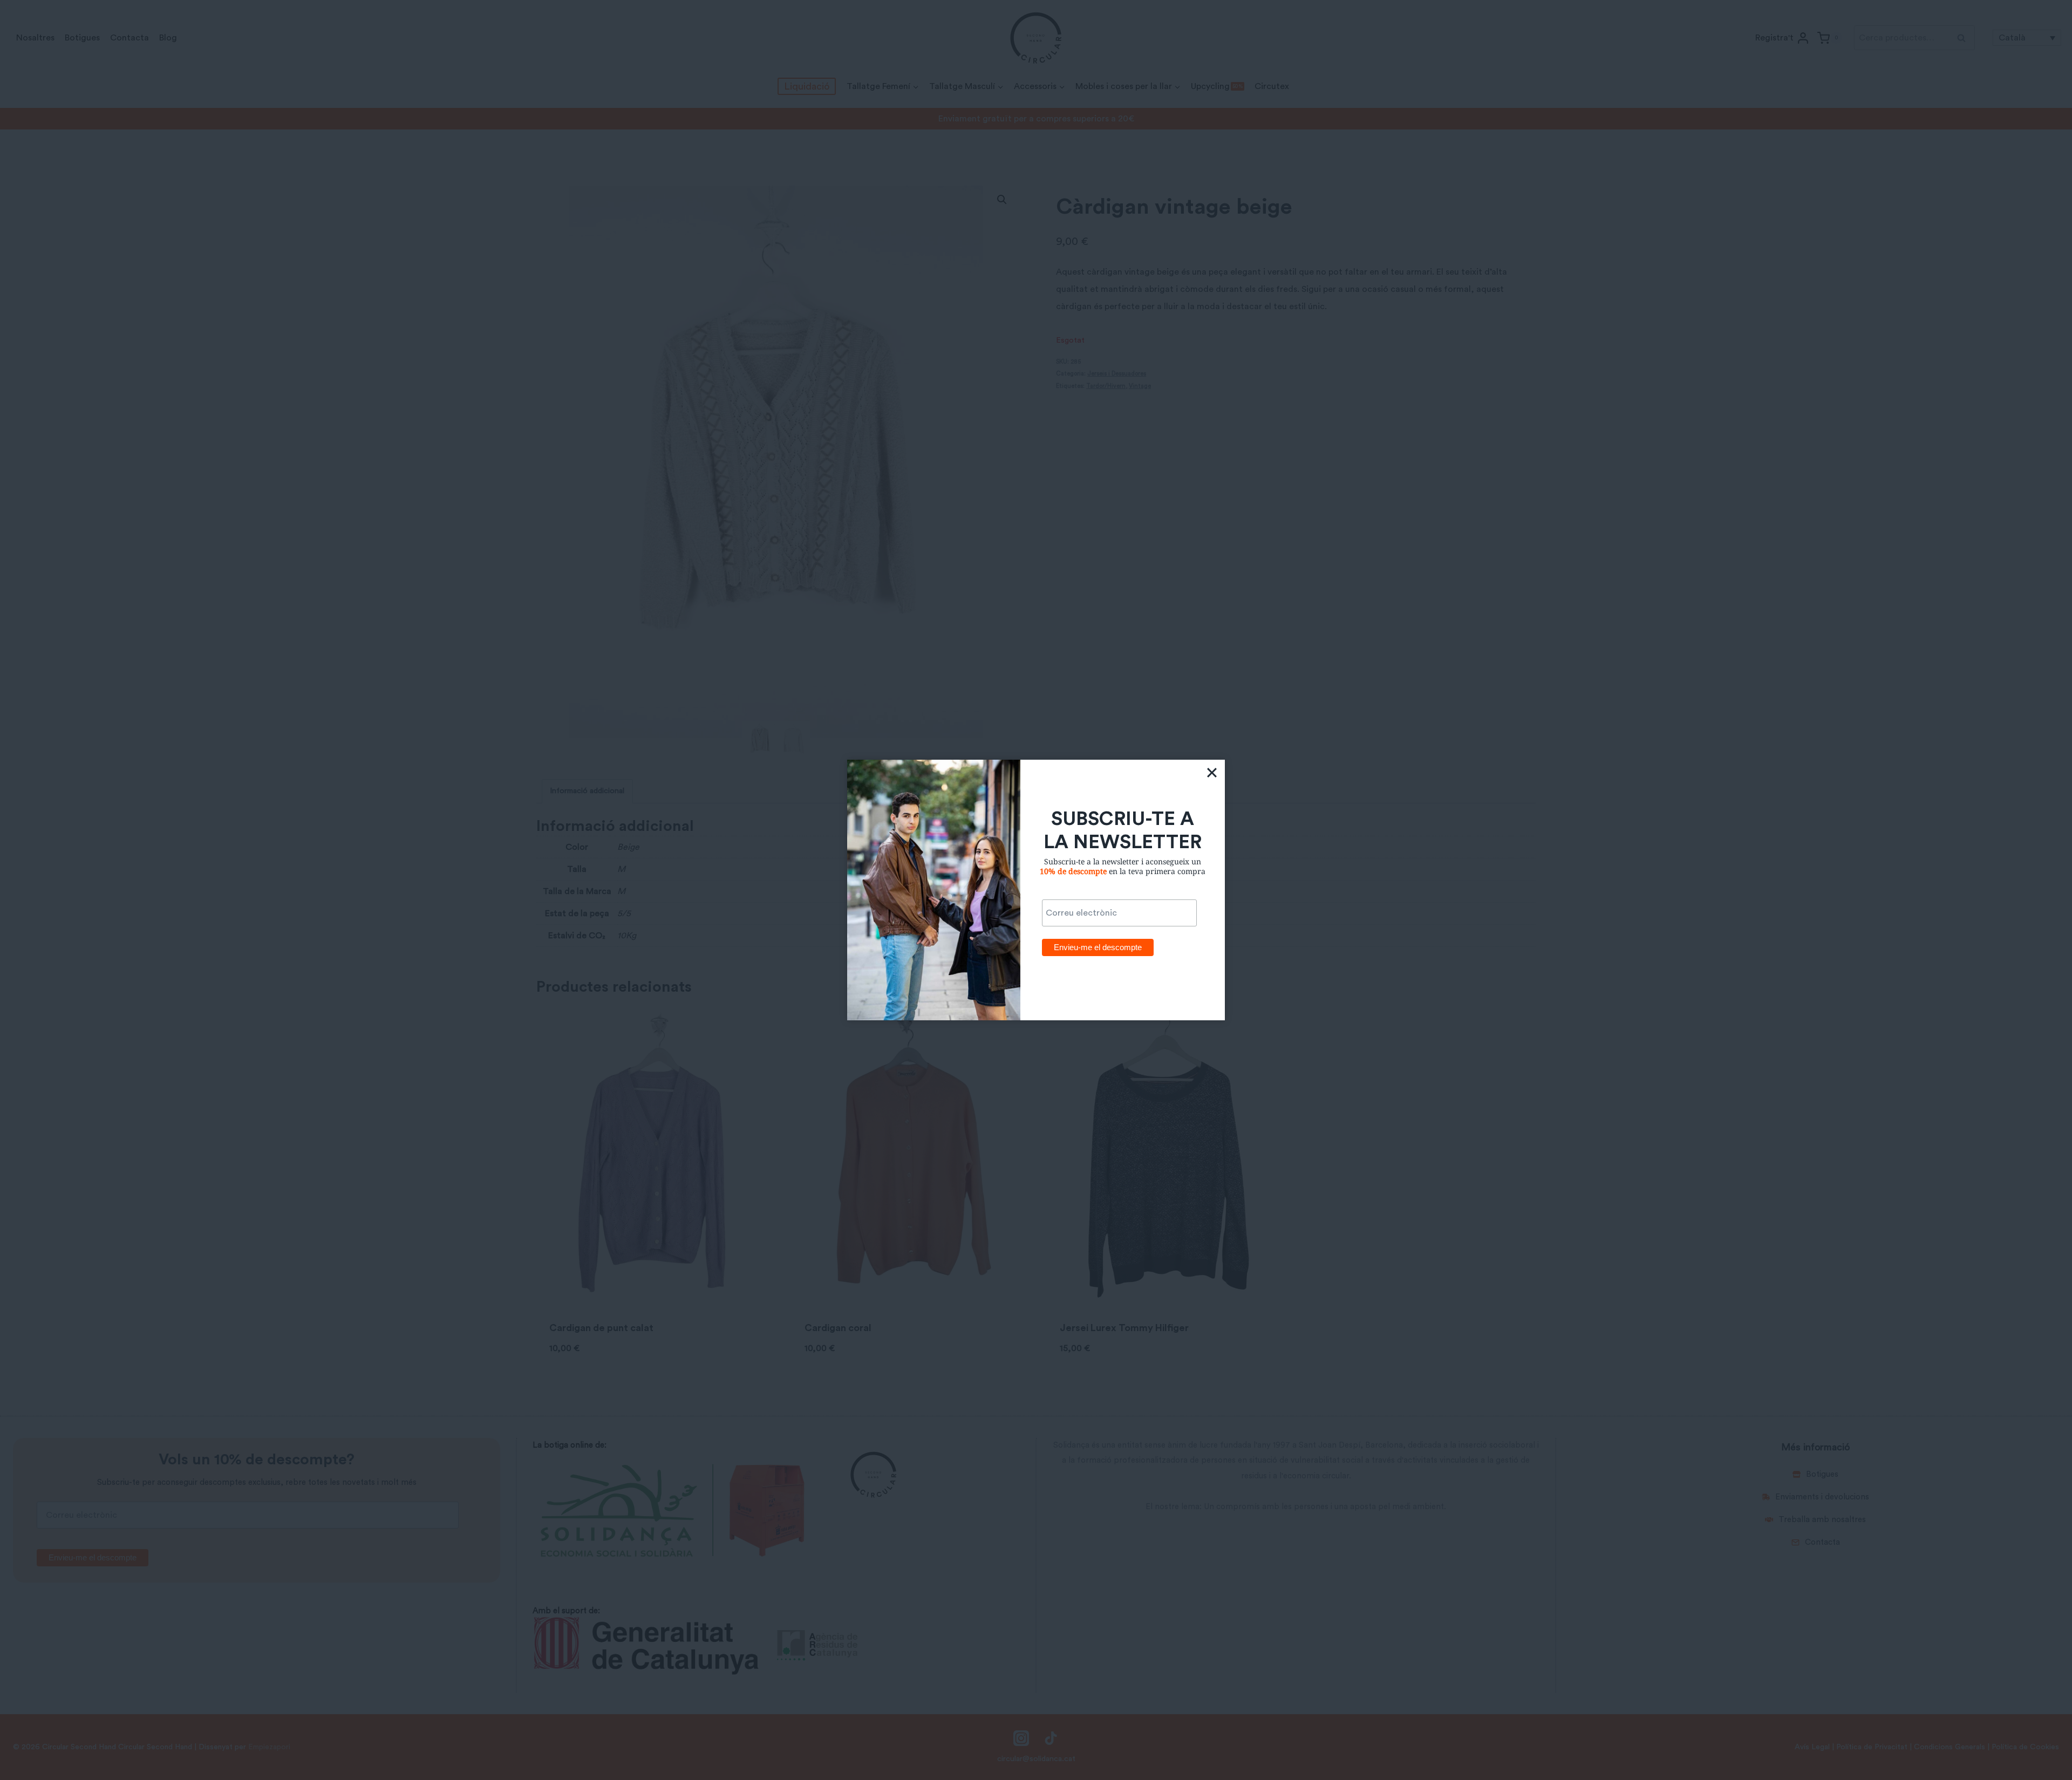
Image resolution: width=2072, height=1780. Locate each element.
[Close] (1212, 773)
